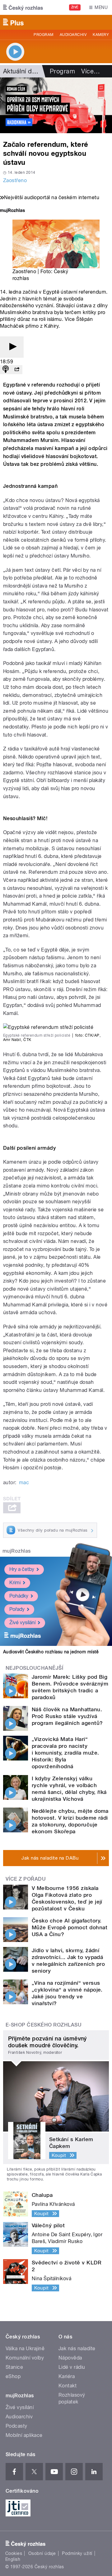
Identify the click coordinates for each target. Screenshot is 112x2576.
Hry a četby (22, 1569)
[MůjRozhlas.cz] (12, 211)
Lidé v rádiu (72, 2367)
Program (43, 35)
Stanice (14, 2367)
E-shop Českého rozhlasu (44, 2025)
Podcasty (16, 2426)
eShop (13, 2376)
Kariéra (67, 2376)
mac (24, 1483)
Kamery (101, 35)
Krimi (15, 1583)
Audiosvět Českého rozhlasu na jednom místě (51, 1652)
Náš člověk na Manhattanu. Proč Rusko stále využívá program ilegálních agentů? (67, 1716)
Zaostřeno (15, 180)
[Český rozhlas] (23, 7)
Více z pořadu (26, 1879)
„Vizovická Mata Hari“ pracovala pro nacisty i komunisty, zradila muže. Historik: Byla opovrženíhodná (65, 1753)
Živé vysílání (22, 1623)
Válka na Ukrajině (25, 2349)
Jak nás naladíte (77, 2349)
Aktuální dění (22, 71)
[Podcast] (6, 370)
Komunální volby (25, 2358)
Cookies (14, 2553)
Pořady (17, 1609)
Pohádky (19, 1596)
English (13, 2559)
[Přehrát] (12, 347)
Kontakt (68, 2386)
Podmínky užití (77, 2553)
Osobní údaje (42, 2553)
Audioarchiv (73, 35)
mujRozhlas (17, 1551)
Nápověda (70, 2358)
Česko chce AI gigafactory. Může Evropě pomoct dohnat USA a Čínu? (70, 1927)
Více (91, 71)
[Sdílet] (17, 370)
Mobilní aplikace (24, 2435)
